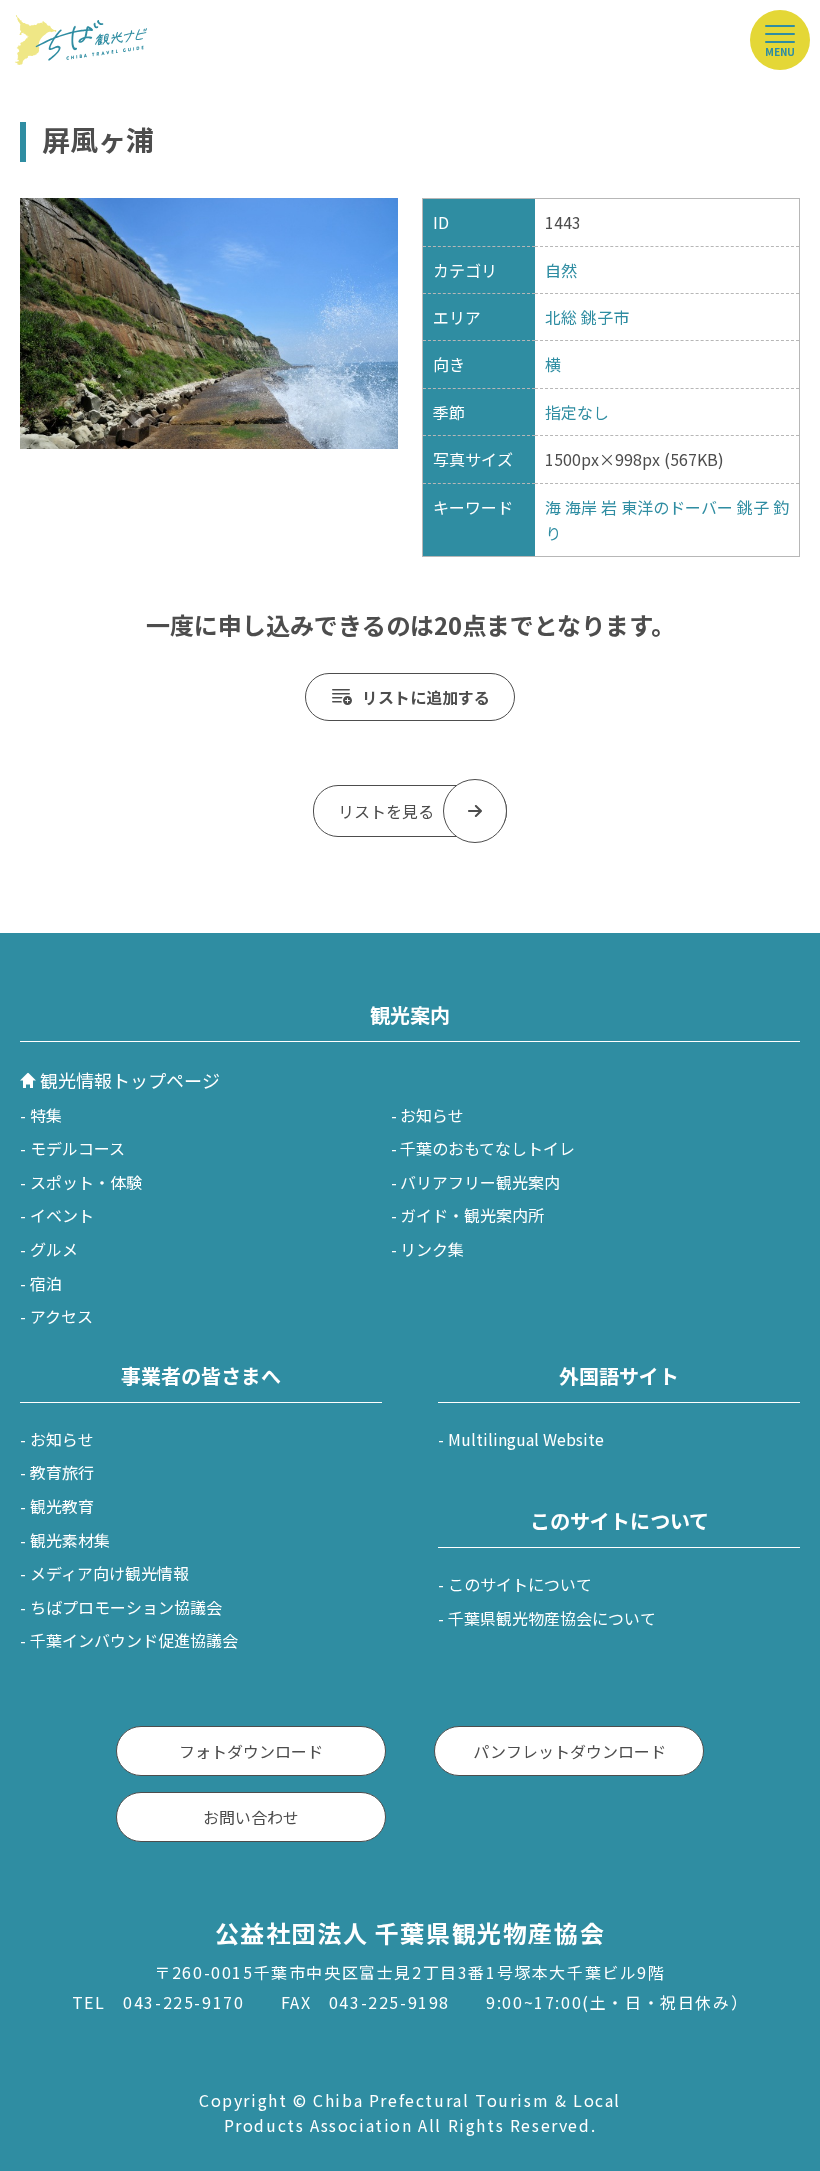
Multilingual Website (526, 1439)
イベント (62, 1215)
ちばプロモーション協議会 (126, 1607)
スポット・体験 (86, 1182)
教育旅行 (62, 1472)
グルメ (54, 1249)
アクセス (61, 1316)
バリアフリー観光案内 (480, 1182)
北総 (561, 317)
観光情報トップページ (130, 1080)
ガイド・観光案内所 (472, 1215)
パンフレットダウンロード (569, 1751)
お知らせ (432, 1115)
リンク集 (432, 1249)
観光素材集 (70, 1540)
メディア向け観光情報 (109, 1573)
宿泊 (46, 1283)
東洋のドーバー (677, 507)
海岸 (581, 507)
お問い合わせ (251, 1817)
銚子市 (605, 317)
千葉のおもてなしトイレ (487, 1148)
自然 (561, 270)
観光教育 (62, 1506)
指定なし (577, 412)
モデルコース (77, 1148)
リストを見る (386, 811)
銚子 (753, 507)
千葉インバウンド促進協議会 (134, 1640)
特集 (46, 1115)
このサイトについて (520, 1584)
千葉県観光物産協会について (552, 1618)
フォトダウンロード (251, 1751)
